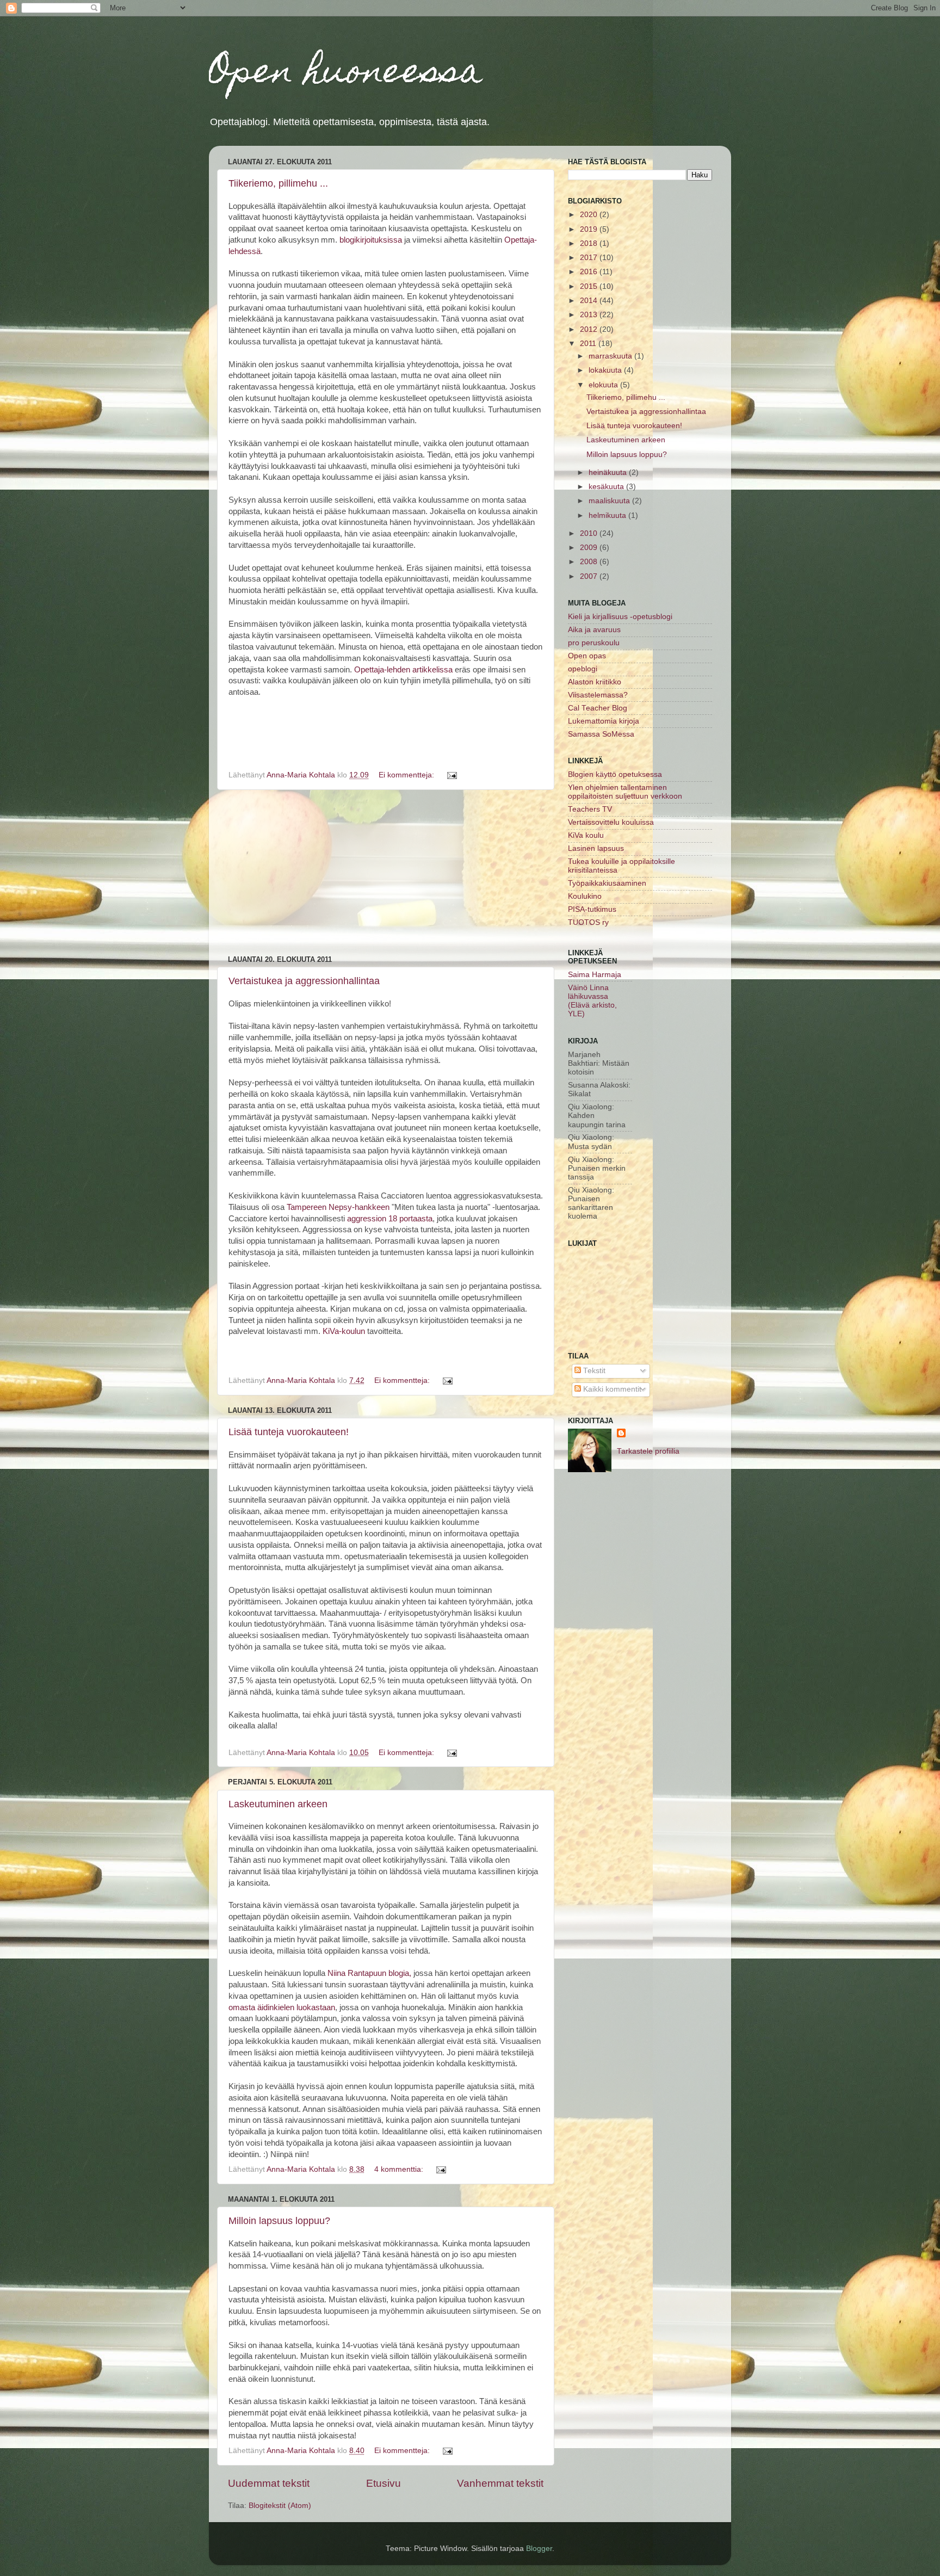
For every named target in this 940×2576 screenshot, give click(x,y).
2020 (590, 215)
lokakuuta (606, 370)
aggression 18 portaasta (390, 1219)
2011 (589, 344)
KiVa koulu (586, 835)
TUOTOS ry (588, 922)
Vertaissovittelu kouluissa (611, 822)
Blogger (539, 2549)
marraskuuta (611, 356)
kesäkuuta (607, 487)
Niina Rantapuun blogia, (369, 1973)
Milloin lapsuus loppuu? (279, 2221)
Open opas (587, 656)
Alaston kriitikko (595, 682)
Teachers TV (590, 809)
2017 (590, 258)
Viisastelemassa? (598, 695)
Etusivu (384, 2483)
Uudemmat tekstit (269, 2483)
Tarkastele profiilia (648, 1451)
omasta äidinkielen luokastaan (282, 2007)
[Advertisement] (386, 873)
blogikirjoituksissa (371, 240)
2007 (590, 576)
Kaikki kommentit (611, 1389)
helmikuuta (608, 515)
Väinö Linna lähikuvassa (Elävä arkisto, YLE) (592, 1001)
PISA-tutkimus (592, 909)
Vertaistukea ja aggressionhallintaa (304, 981)
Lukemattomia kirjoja (604, 721)
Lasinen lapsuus (596, 848)
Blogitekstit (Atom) (280, 2506)
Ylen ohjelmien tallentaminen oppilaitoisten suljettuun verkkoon (625, 792)
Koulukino (585, 896)
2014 (590, 301)
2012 (590, 329)
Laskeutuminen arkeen (278, 1804)
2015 (590, 286)
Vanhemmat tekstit (500, 2483)
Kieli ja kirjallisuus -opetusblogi (620, 617)
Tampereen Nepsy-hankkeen (338, 1207)
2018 (590, 243)
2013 (590, 315)
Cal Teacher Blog (598, 708)
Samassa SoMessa (601, 734)
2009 (590, 548)
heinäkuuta (609, 472)
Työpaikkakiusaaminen (607, 883)
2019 (590, 229)
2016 (590, 272)
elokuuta (604, 385)
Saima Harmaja (595, 975)
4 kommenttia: (400, 2169)
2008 (590, 562)
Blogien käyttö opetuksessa (615, 774)
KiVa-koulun (344, 1331)
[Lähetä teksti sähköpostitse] (451, 775)
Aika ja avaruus (594, 630)
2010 (590, 533)
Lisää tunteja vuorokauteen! (289, 1432)
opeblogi (583, 669)
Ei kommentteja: (407, 775)
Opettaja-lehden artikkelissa (402, 670)
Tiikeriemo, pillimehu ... (278, 183)
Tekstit (593, 1371)
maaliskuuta (610, 501)
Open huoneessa (346, 74)
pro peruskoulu (594, 643)
